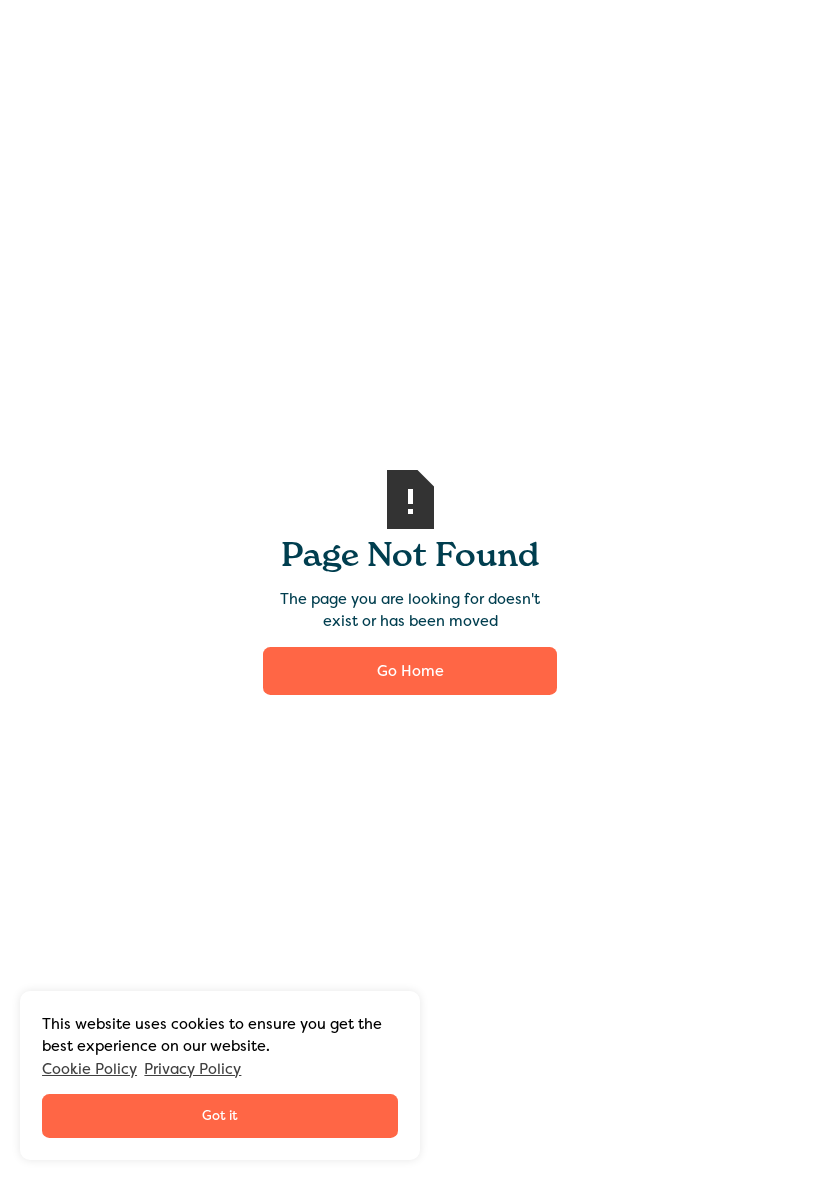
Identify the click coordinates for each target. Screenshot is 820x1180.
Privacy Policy (192, 1069)
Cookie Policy (89, 1069)
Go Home (410, 671)
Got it (220, 1115)
